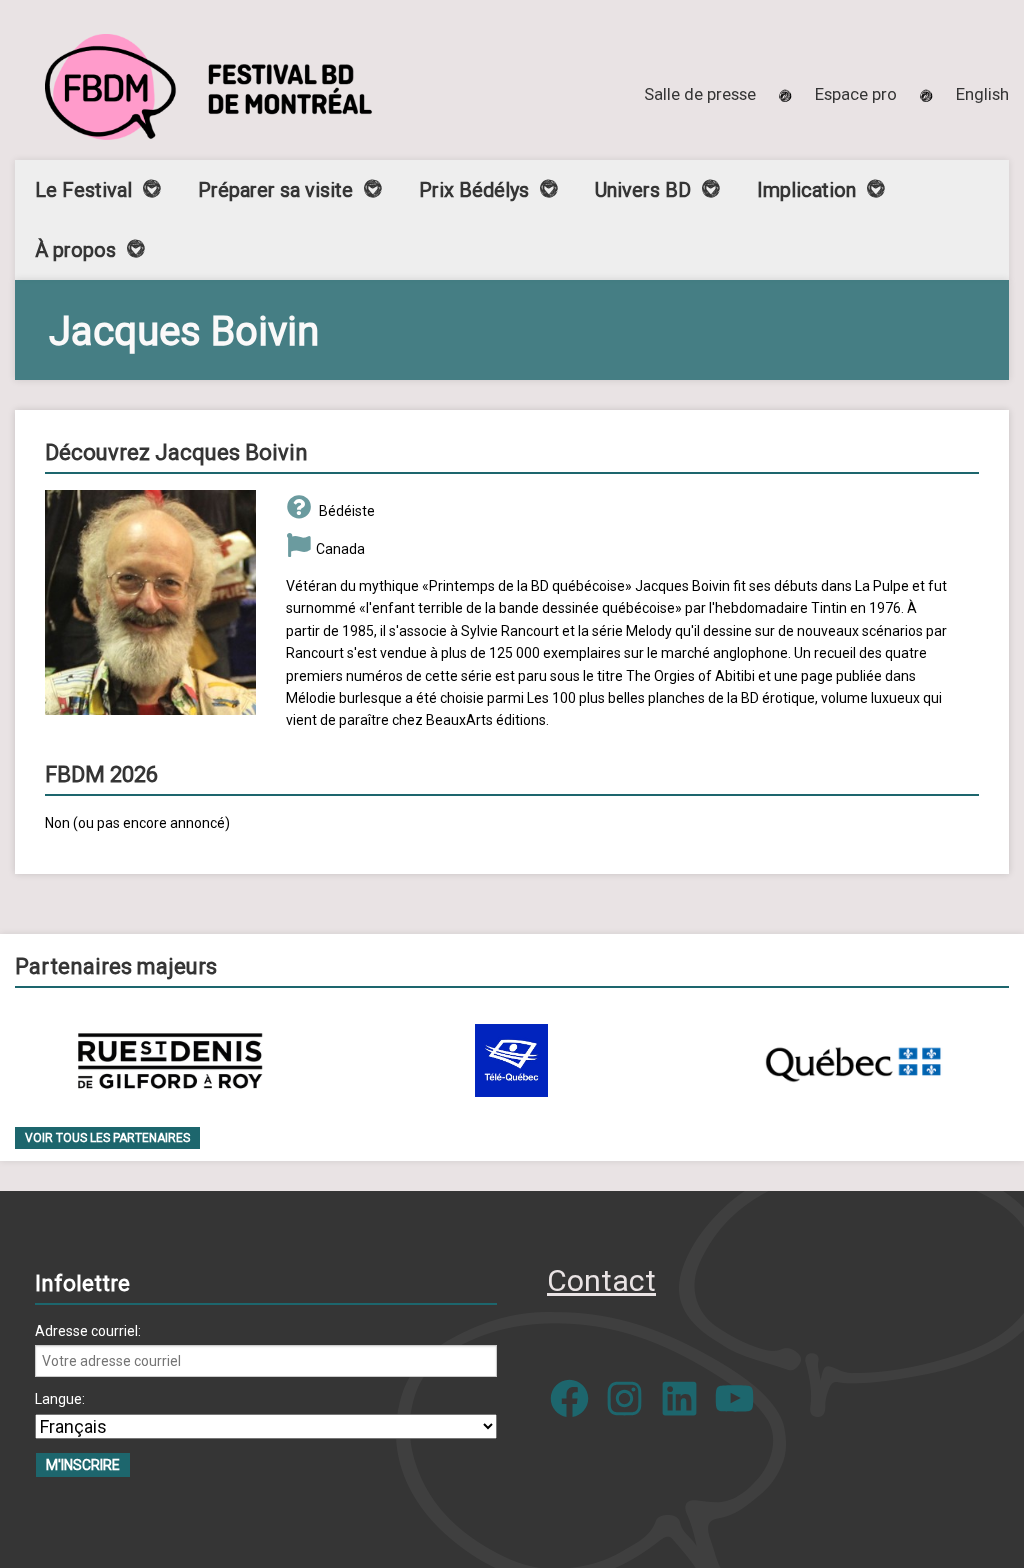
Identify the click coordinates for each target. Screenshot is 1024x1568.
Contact (601, 1280)
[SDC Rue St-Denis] (170, 1060)
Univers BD (643, 190)
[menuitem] (982, 94)
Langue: (60, 1399)
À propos (75, 250)
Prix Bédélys (474, 190)
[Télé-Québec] (511, 1060)
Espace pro (856, 94)
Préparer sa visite (275, 190)
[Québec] (853, 1060)
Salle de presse (700, 94)
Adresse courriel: (88, 1331)
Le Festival (83, 190)
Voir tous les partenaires (107, 1138)
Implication (806, 190)
